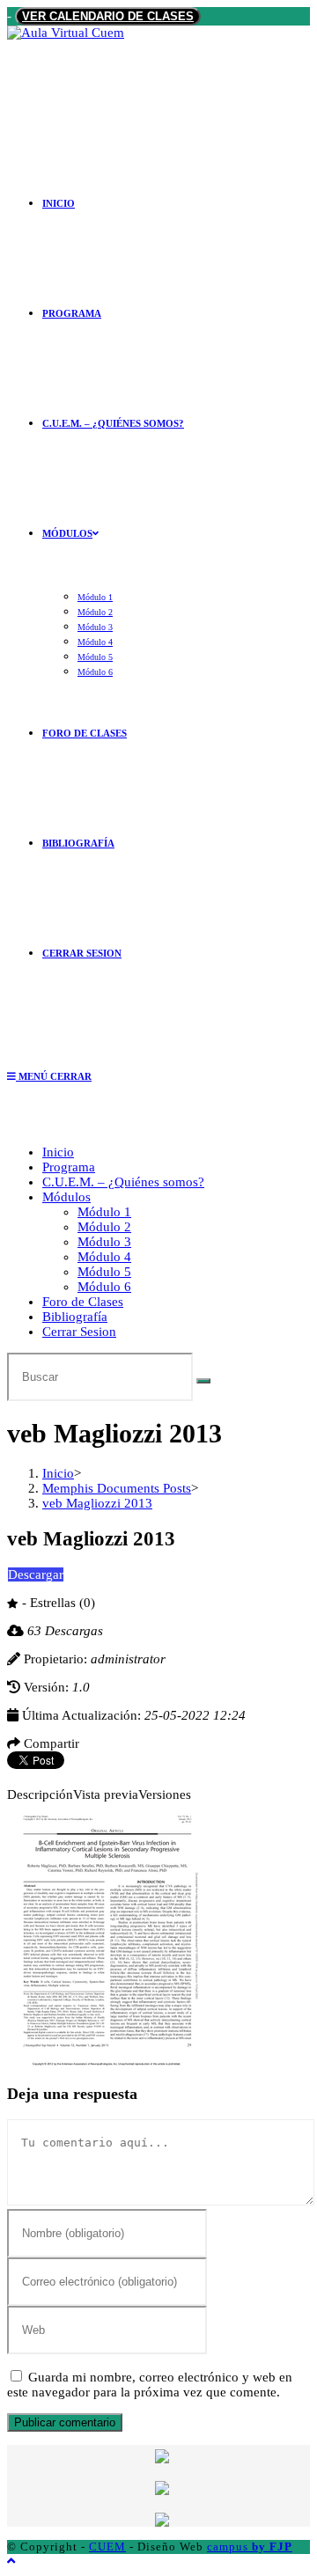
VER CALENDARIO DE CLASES (108, 16)
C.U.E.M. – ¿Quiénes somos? (123, 1182)
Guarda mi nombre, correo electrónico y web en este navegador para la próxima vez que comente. (150, 2385)
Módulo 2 (104, 1227)
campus (250, 2547)
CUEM (107, 2547)
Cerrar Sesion (79, 1332)
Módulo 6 (104, 1287)
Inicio (58, 1152)
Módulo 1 (104, 1212)
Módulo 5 (104, 1272)
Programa (69, 1167)
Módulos (66, 1197)
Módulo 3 (104, 1242)
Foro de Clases (83, 1302)
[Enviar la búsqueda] (203, 1381)
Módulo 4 (104, 1257)
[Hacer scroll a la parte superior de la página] (11, 2561)
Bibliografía (75, 1317)
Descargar (36, 1574)
